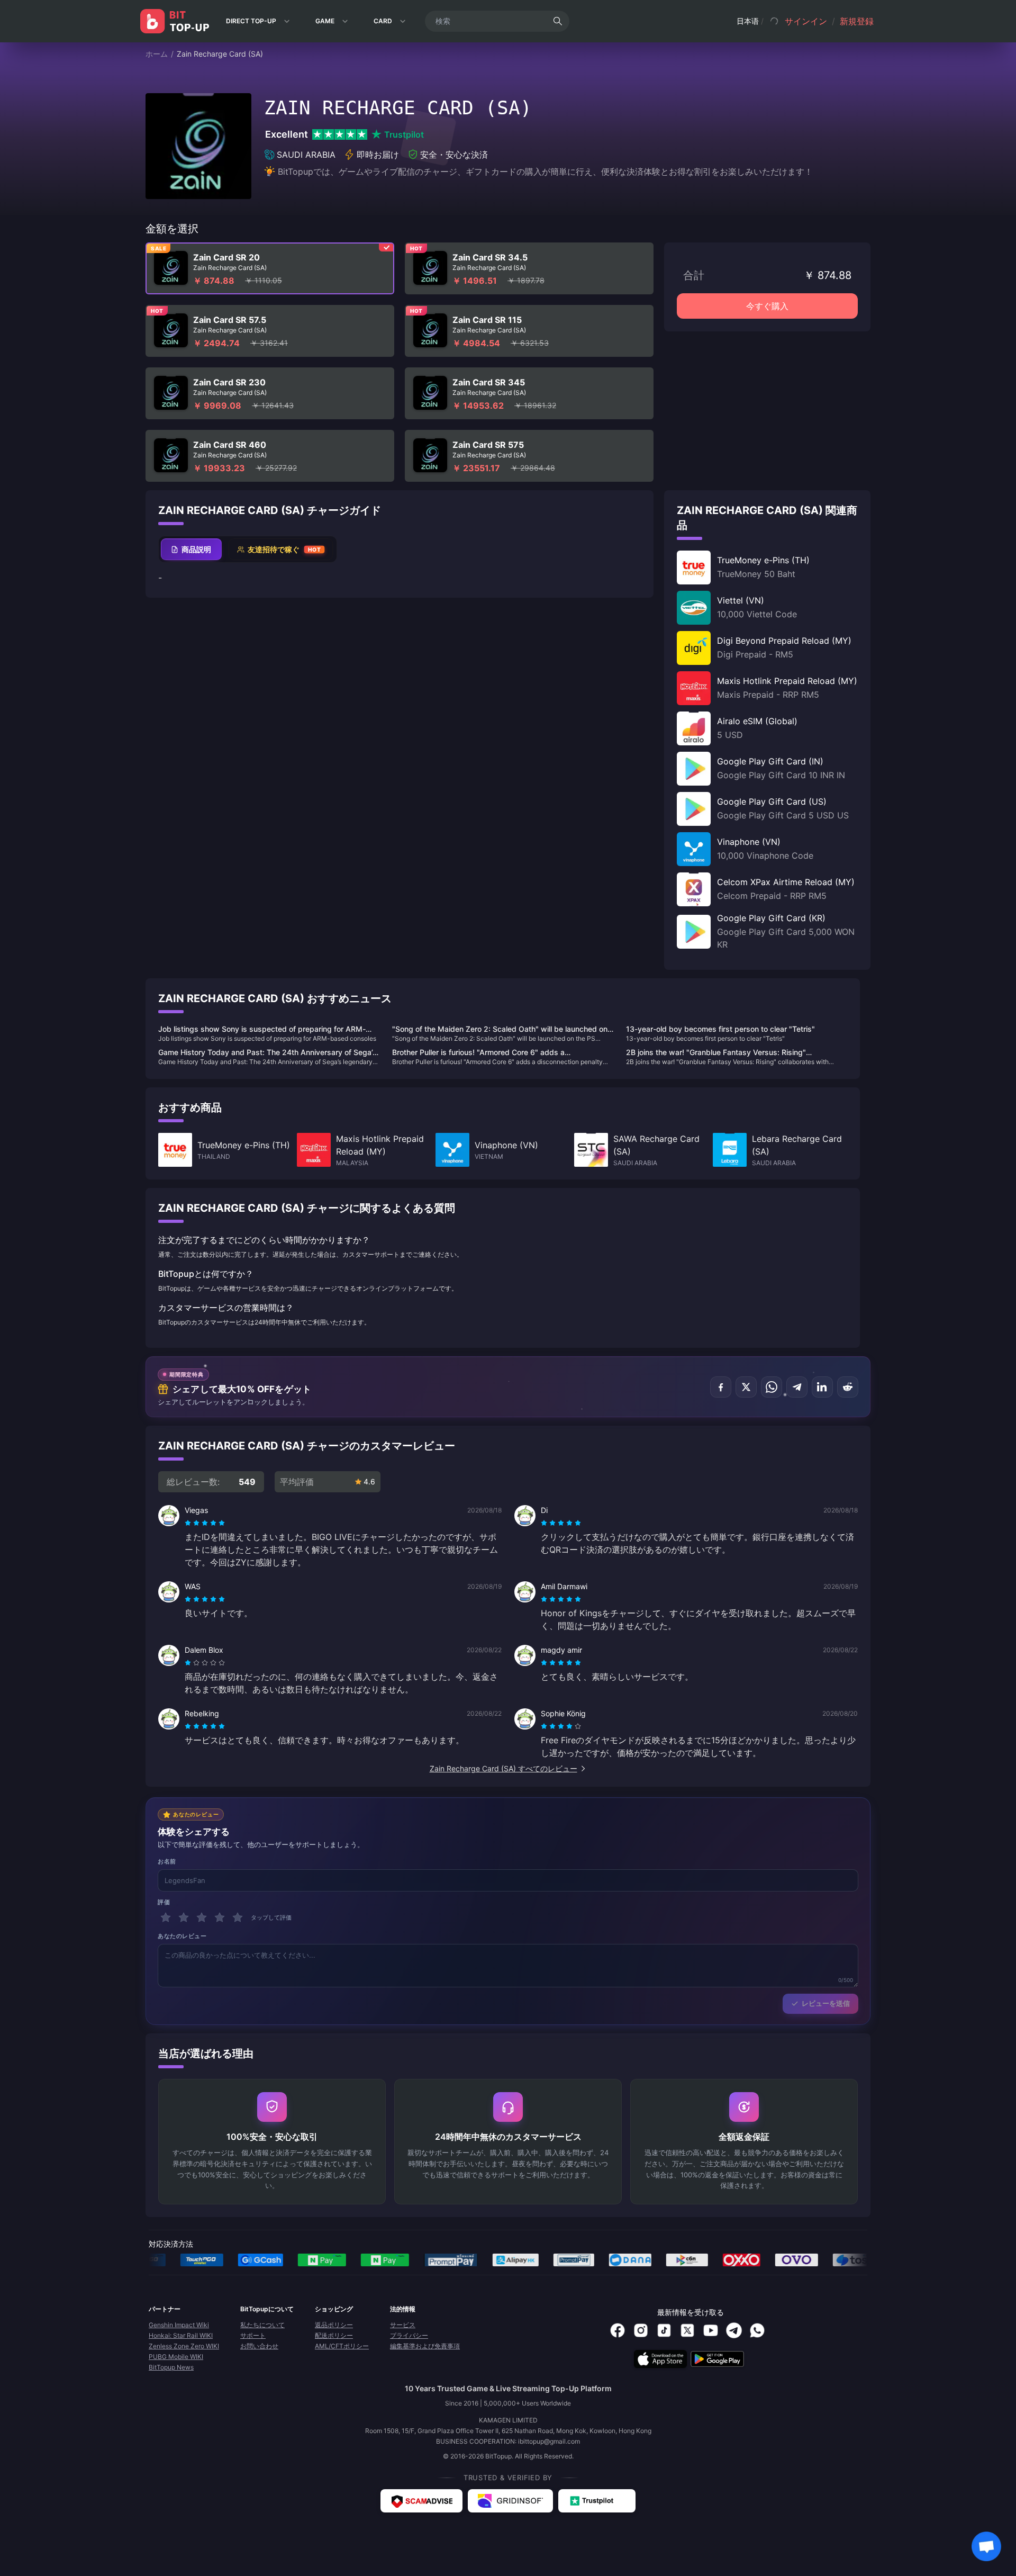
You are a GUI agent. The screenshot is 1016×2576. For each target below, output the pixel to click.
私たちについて (262, 2325)
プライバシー (409, 2335)
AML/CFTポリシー (342, 2346)
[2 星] (184, 1917)
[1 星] (166, 1917)
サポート (253, 2335)
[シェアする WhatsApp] (772, 1387)
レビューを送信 (826, 2003)
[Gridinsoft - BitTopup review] (510, 2501)
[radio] (189, 1523)
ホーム (157, 54)
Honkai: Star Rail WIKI (181, 2335)
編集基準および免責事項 (425, 2346)
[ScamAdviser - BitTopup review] (421, 2501)
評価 (164, 1902)
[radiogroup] (205, 1523)
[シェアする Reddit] (848, 1387)
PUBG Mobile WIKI (176, 2357)
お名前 (167, 1861)
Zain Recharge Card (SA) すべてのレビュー (504, 1768)
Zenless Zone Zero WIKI (184, 2346)
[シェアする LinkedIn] (822, 1387)
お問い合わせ (259, 2346)
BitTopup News (171, 2367)
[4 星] (220, 1917)
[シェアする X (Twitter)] (746, 1387)
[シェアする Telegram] (797, 1387)
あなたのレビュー (182, 1936)
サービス (403, 2325)
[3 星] (202, 1917)
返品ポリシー (334, 2325)
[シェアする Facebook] (721, 1387)
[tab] (191, 549)
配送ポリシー (334, 2335)
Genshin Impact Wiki (179, 2325)
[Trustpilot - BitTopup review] (597, 2501)
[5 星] (238, 1917)
